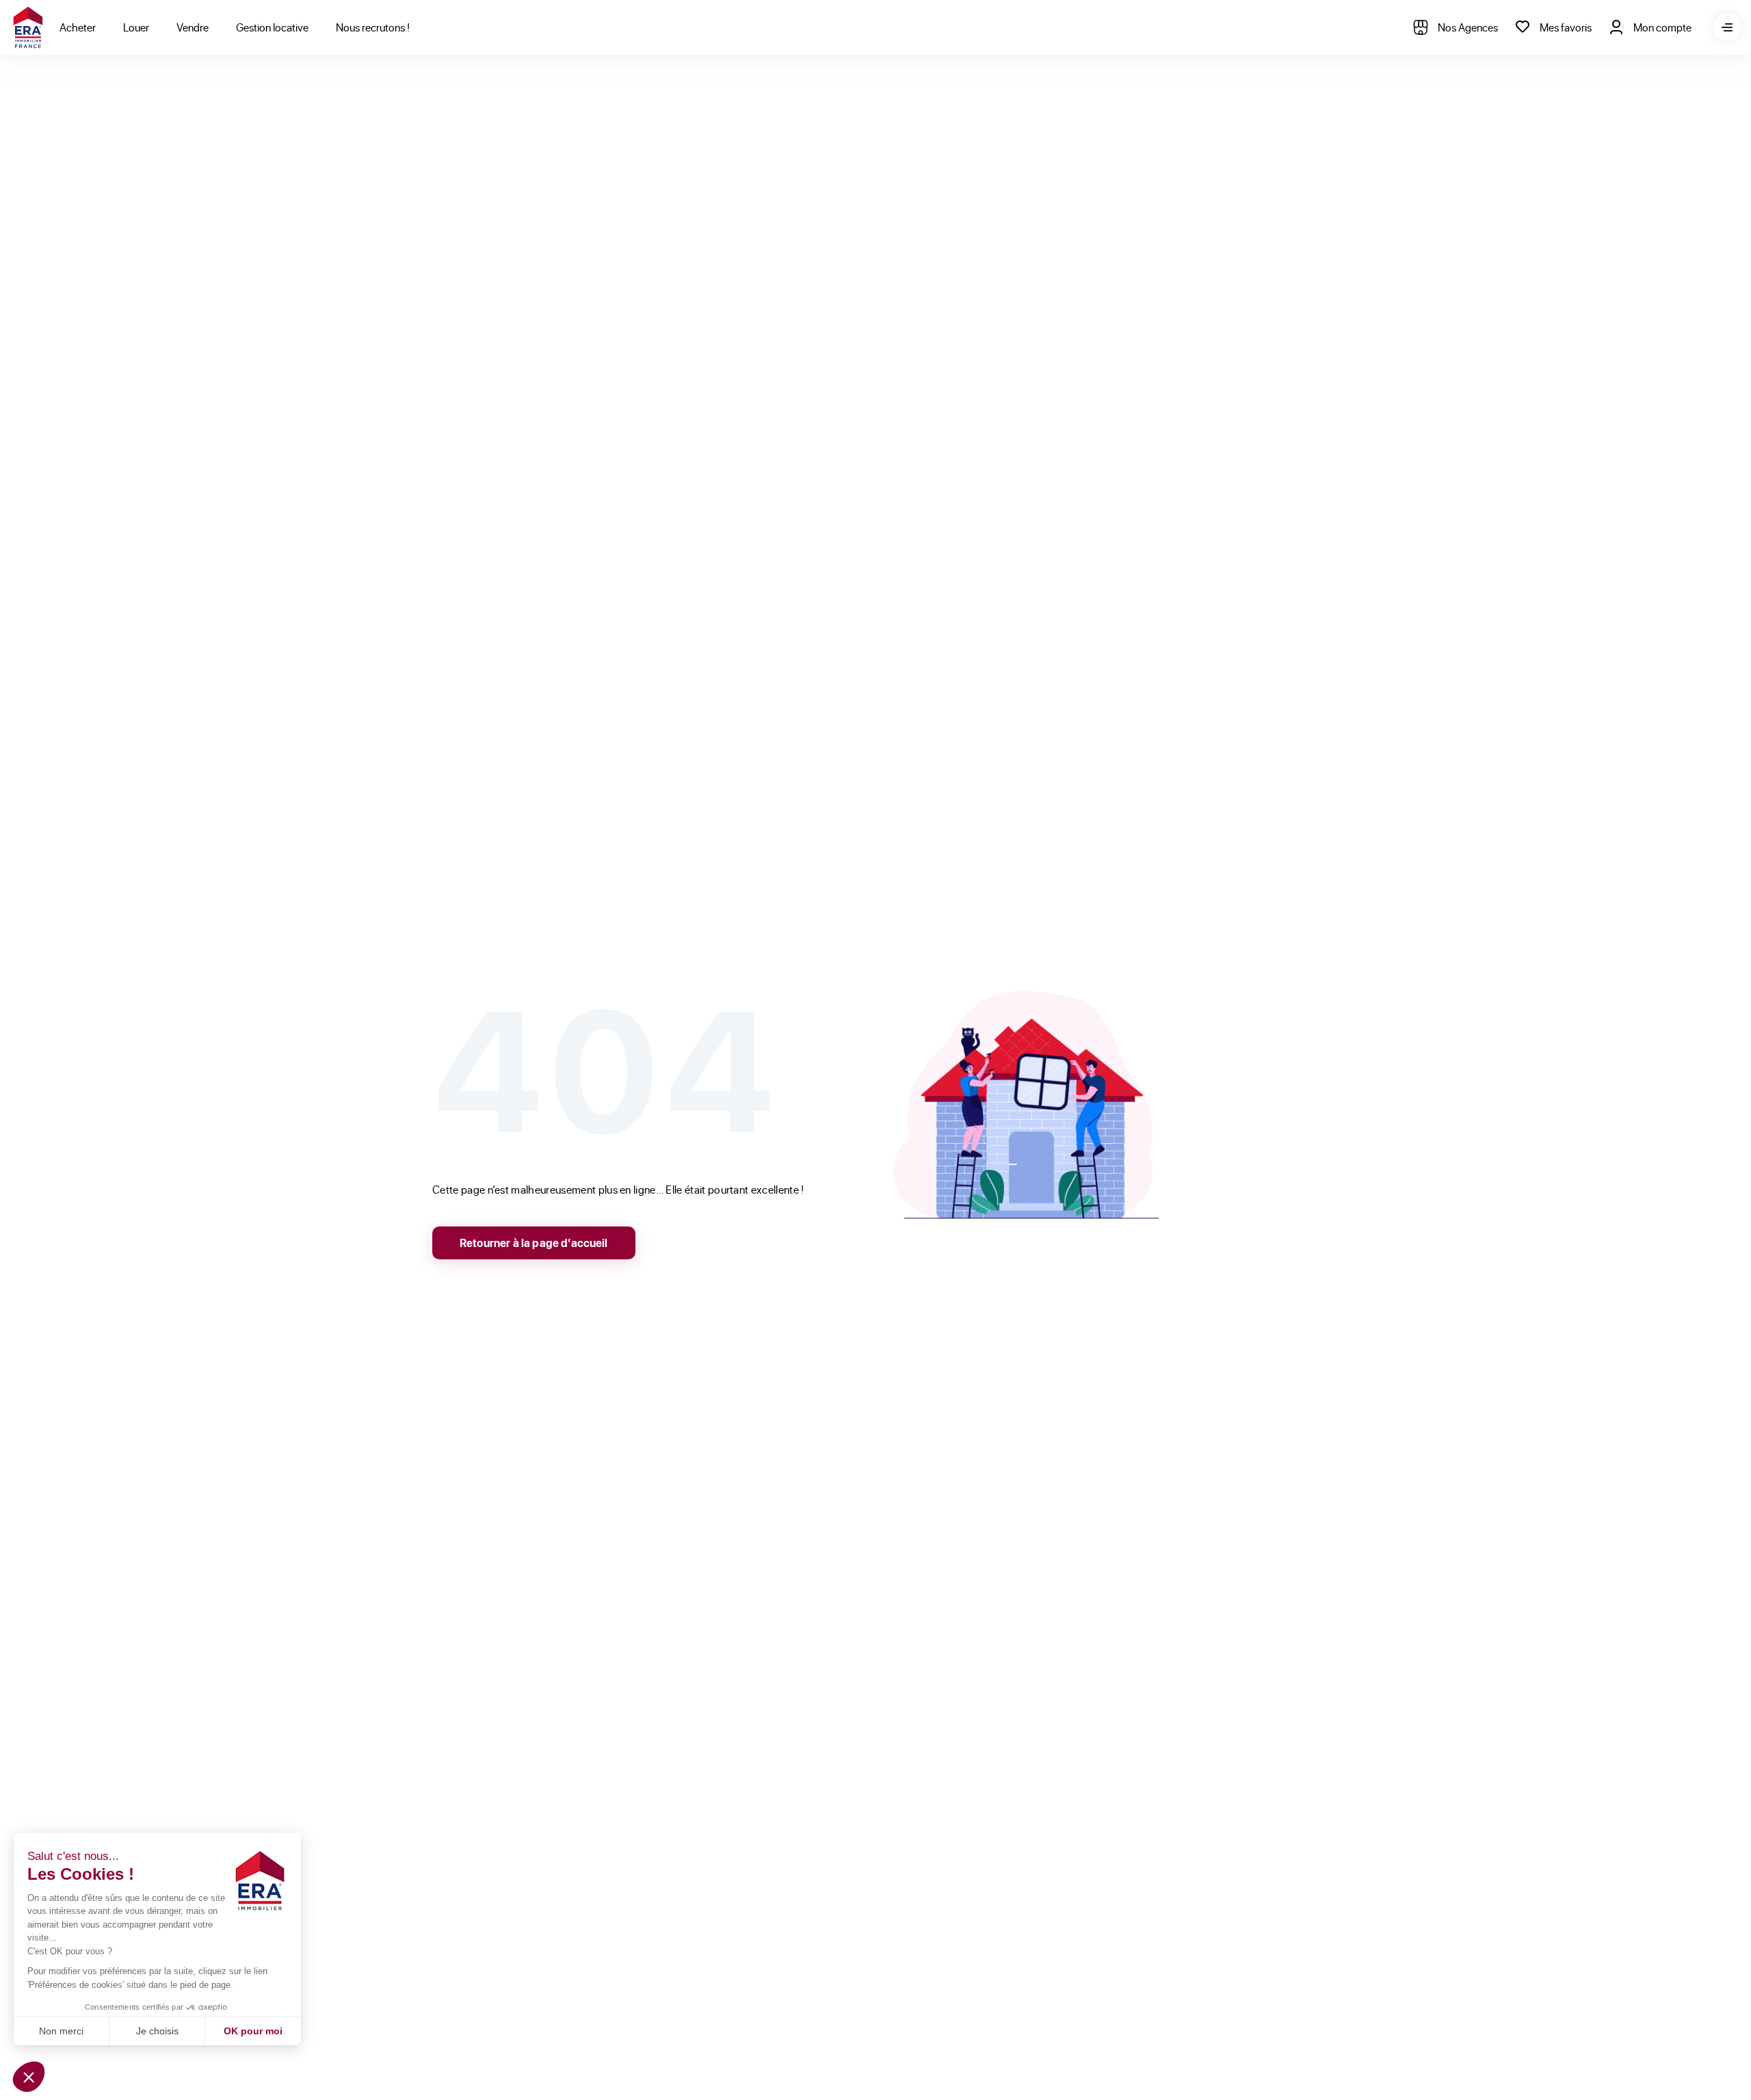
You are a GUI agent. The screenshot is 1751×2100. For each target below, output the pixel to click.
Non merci (61, 2031)
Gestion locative (272, 27)
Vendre (193, 27)
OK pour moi (253, 2031)
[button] (29, 2077)
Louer (136, 27)
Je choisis (157, 2031)
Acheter (78, 27)
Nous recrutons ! (373, 27)
